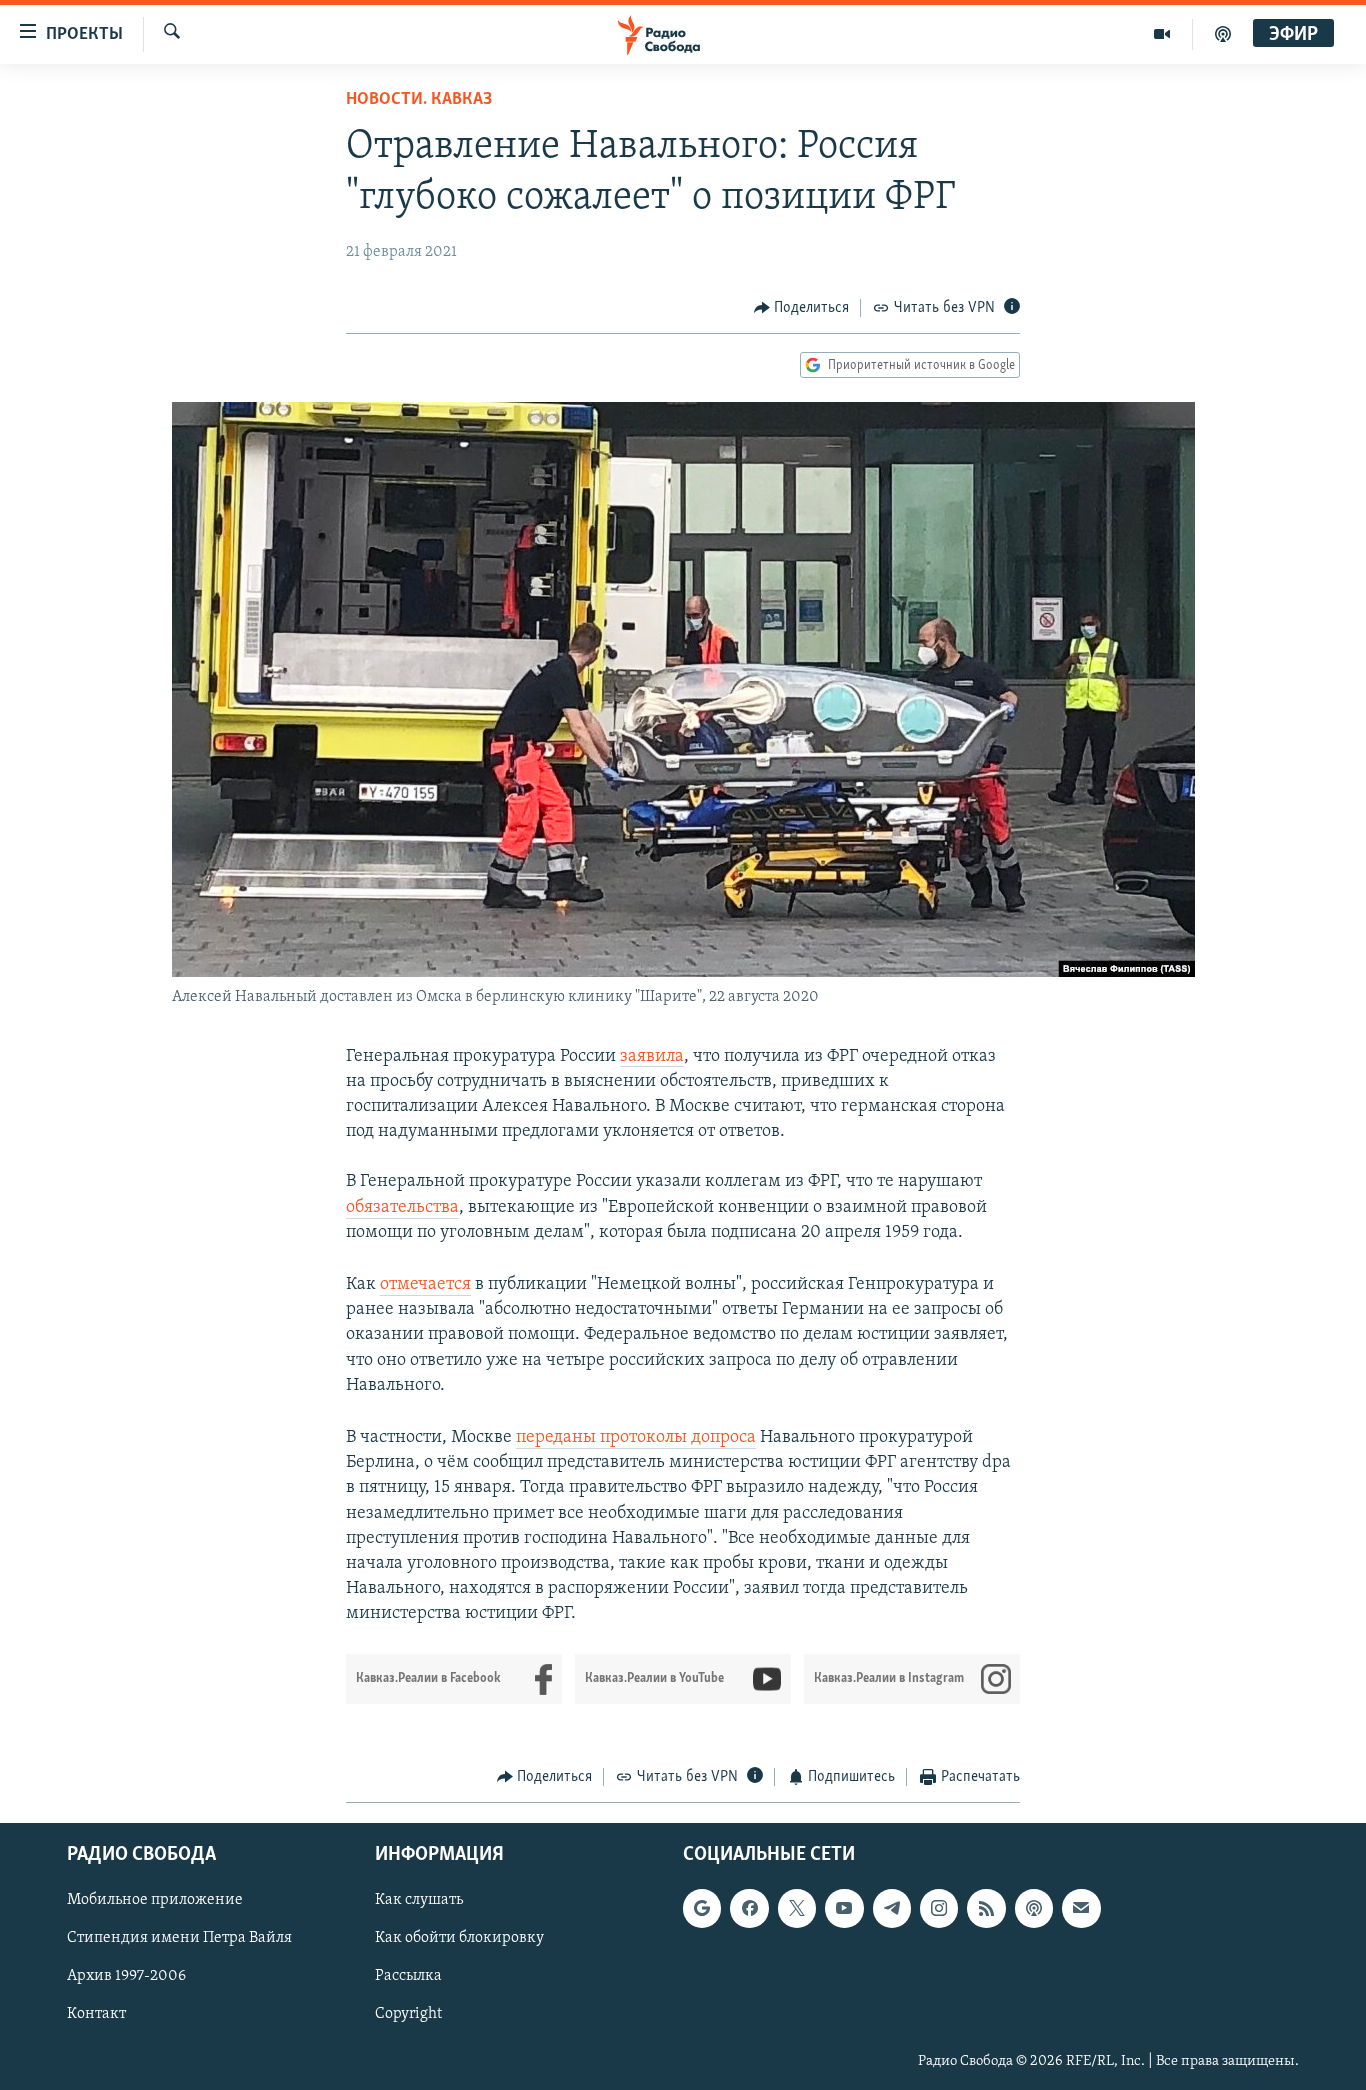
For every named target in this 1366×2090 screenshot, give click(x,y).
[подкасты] (1223, 34)
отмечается (425, 1285)
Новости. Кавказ (419, 100)
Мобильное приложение (155, 1900)
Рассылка (408, 1976)
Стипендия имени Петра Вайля (179, 1938)
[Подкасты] (1034, 1908)
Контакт (96, 2014)
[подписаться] (1081, 1908)
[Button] (802, 308)
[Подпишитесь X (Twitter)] (797, 1908)
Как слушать (419, 1900)
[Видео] (1162, 34)
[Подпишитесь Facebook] (749, 1908)
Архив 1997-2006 (126, 1976)
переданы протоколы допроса (636, 1438)
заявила (652, 1057)
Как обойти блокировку (459, 1938)
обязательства (402, 1208)
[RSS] (986, 1908)
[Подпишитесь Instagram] (939, 1908)
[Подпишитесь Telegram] (892, 1908)
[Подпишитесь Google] (702, 1908)
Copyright (408, 2014)
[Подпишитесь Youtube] (844, 1908)
